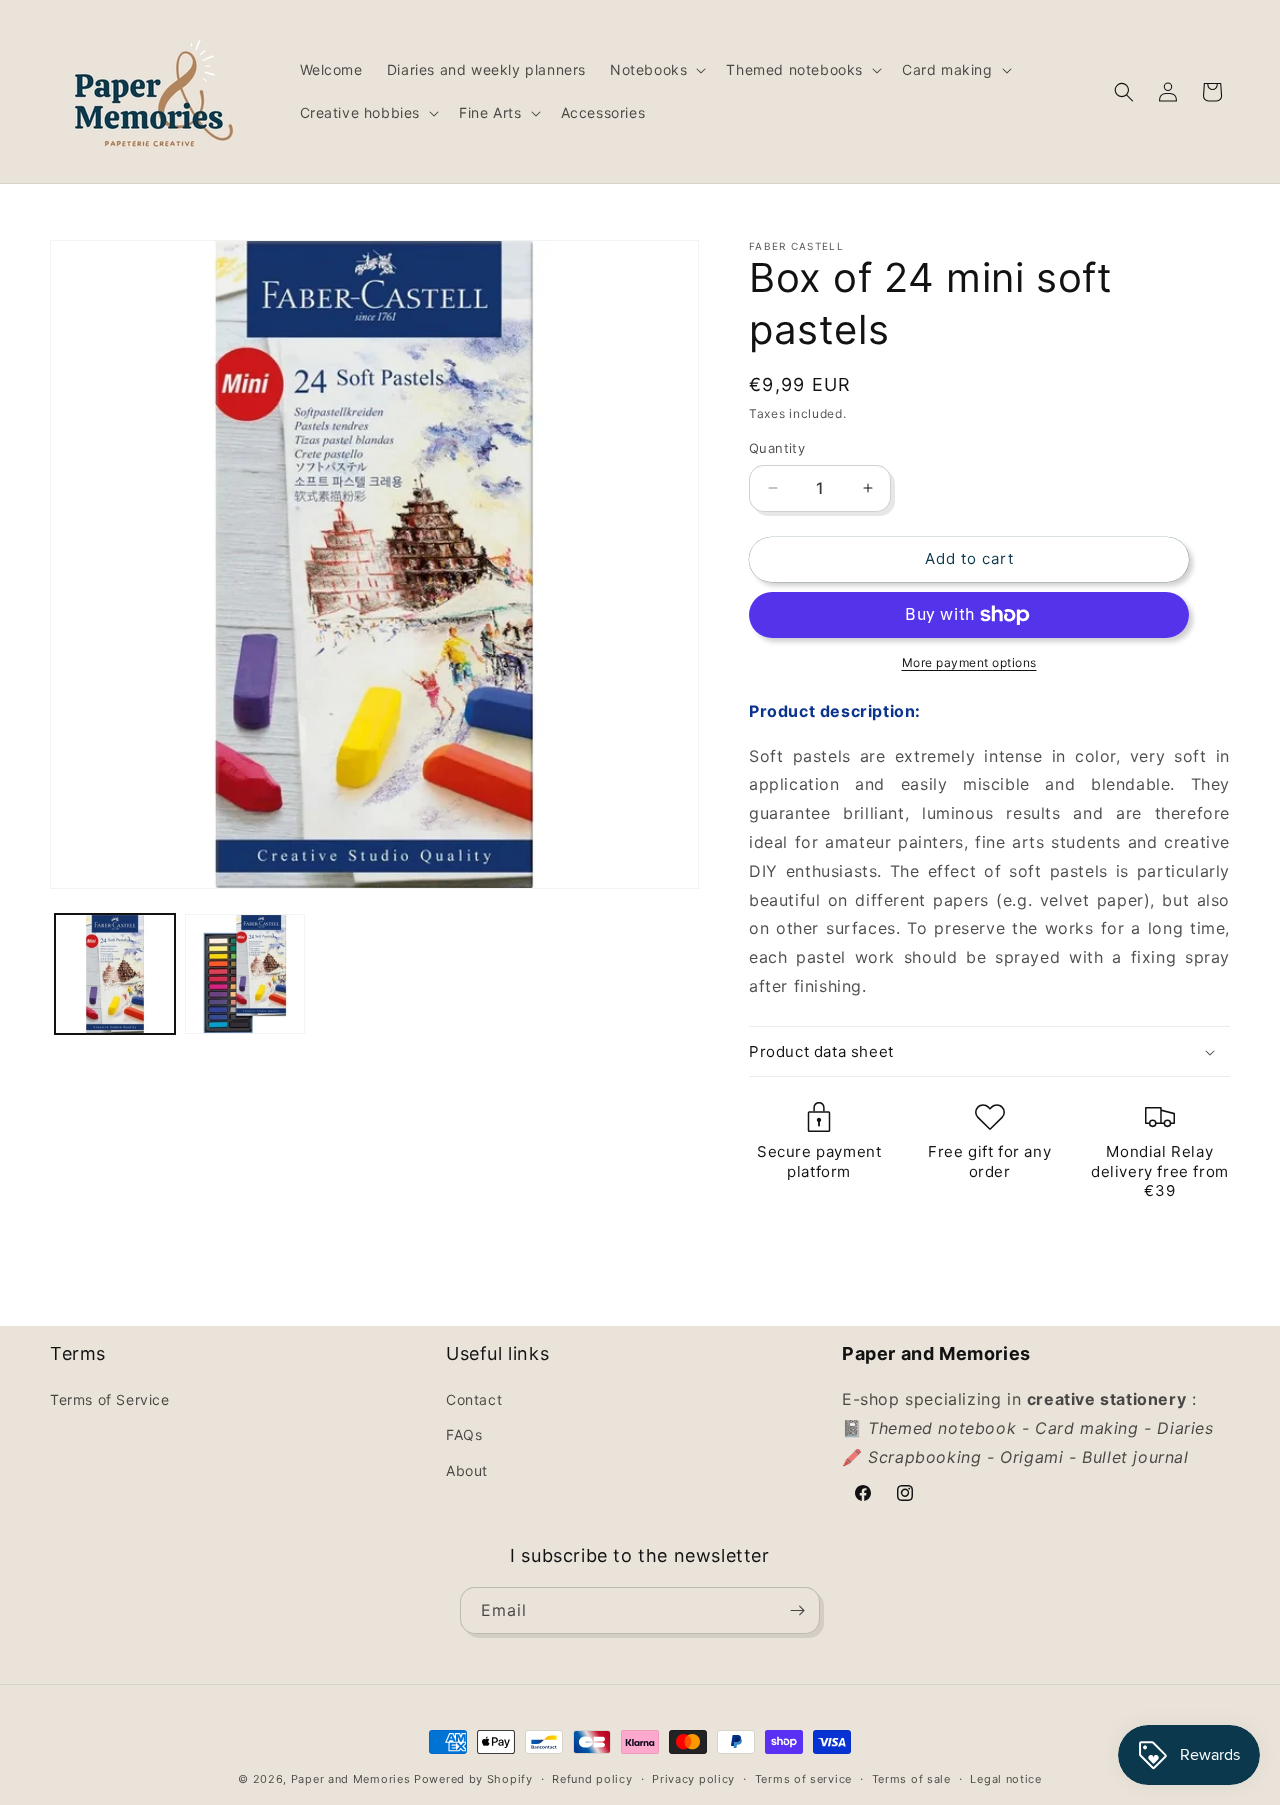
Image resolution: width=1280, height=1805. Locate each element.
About (467, 1470)
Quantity (777, 448)
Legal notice (1005, 1779)
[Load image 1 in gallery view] (115, 974)
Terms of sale (911, 1779)
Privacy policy (693, 1779)
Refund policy (592, 1779)
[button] (656, 70)
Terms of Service (110, 1399)
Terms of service (803, 1779)
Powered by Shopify (473, 1779)
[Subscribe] (797, 1610)
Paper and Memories (351, 1779)
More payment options (969, 662)
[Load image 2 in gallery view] (245, 974)
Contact (474, 1399)
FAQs (464, 1434)
